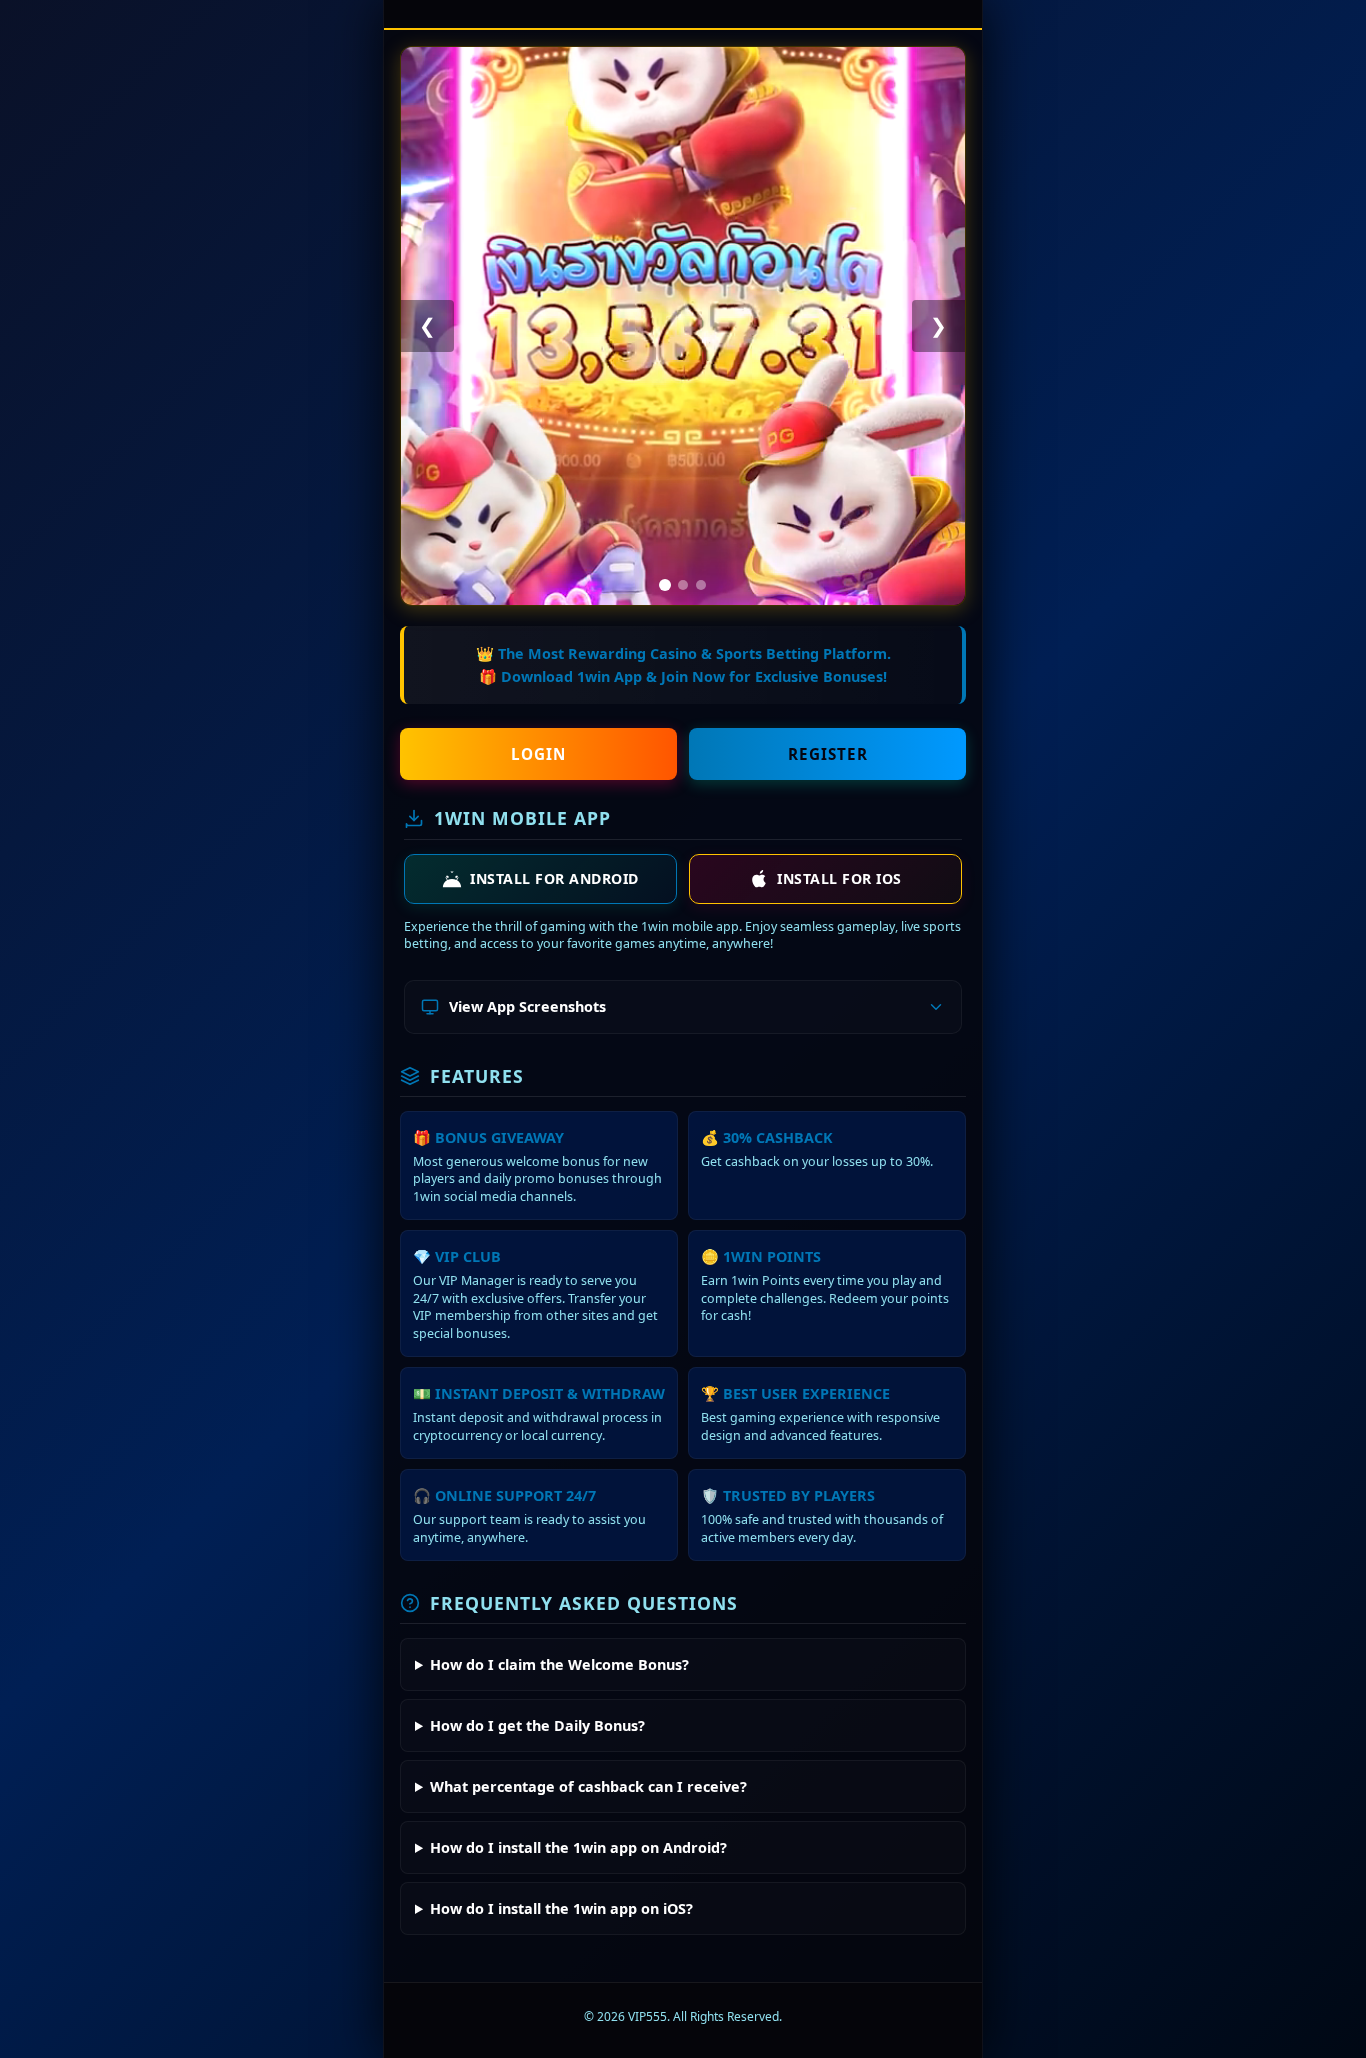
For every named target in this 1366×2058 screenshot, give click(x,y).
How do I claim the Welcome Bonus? (559, 1664)
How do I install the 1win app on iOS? (561, 1908)
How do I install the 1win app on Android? (578, 1847)
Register (828, 754)
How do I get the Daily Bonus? (537, 1725)
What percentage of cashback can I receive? (588, 1786)
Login (538, 754)
